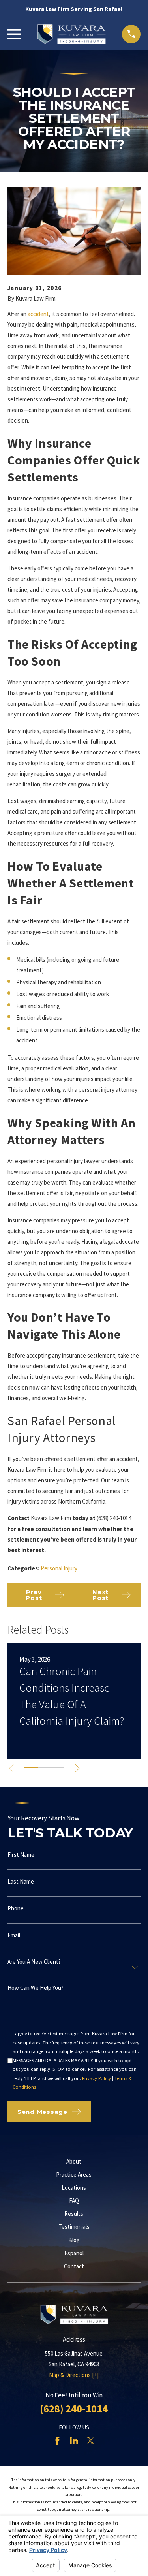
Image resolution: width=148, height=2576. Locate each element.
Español (74, 2253)
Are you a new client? (34, 1962)
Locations (74, 2188)
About (74, 2161)
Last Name (21, 1881)
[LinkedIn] (74, 2441)
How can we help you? (36, 1988)
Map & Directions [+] (74, 2375)
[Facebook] (57, 2441)
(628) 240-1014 (74, 2409)
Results (74, 2214)
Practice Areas (74, 2175)
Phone (16, 1908)
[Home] (71, 34)
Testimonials (74, 2227)
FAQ (74, 2201)
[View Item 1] (31, 1768)
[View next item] (77, 1768)
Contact (74, 2266)
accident (38, 314)
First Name (21, 1855)
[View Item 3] (57, 1768)
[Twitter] (91, 2441)
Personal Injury (59, 1568)
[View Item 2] (44, 1768)
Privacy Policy (96, 2078)
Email (14, 1935)
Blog (74, 2240)
